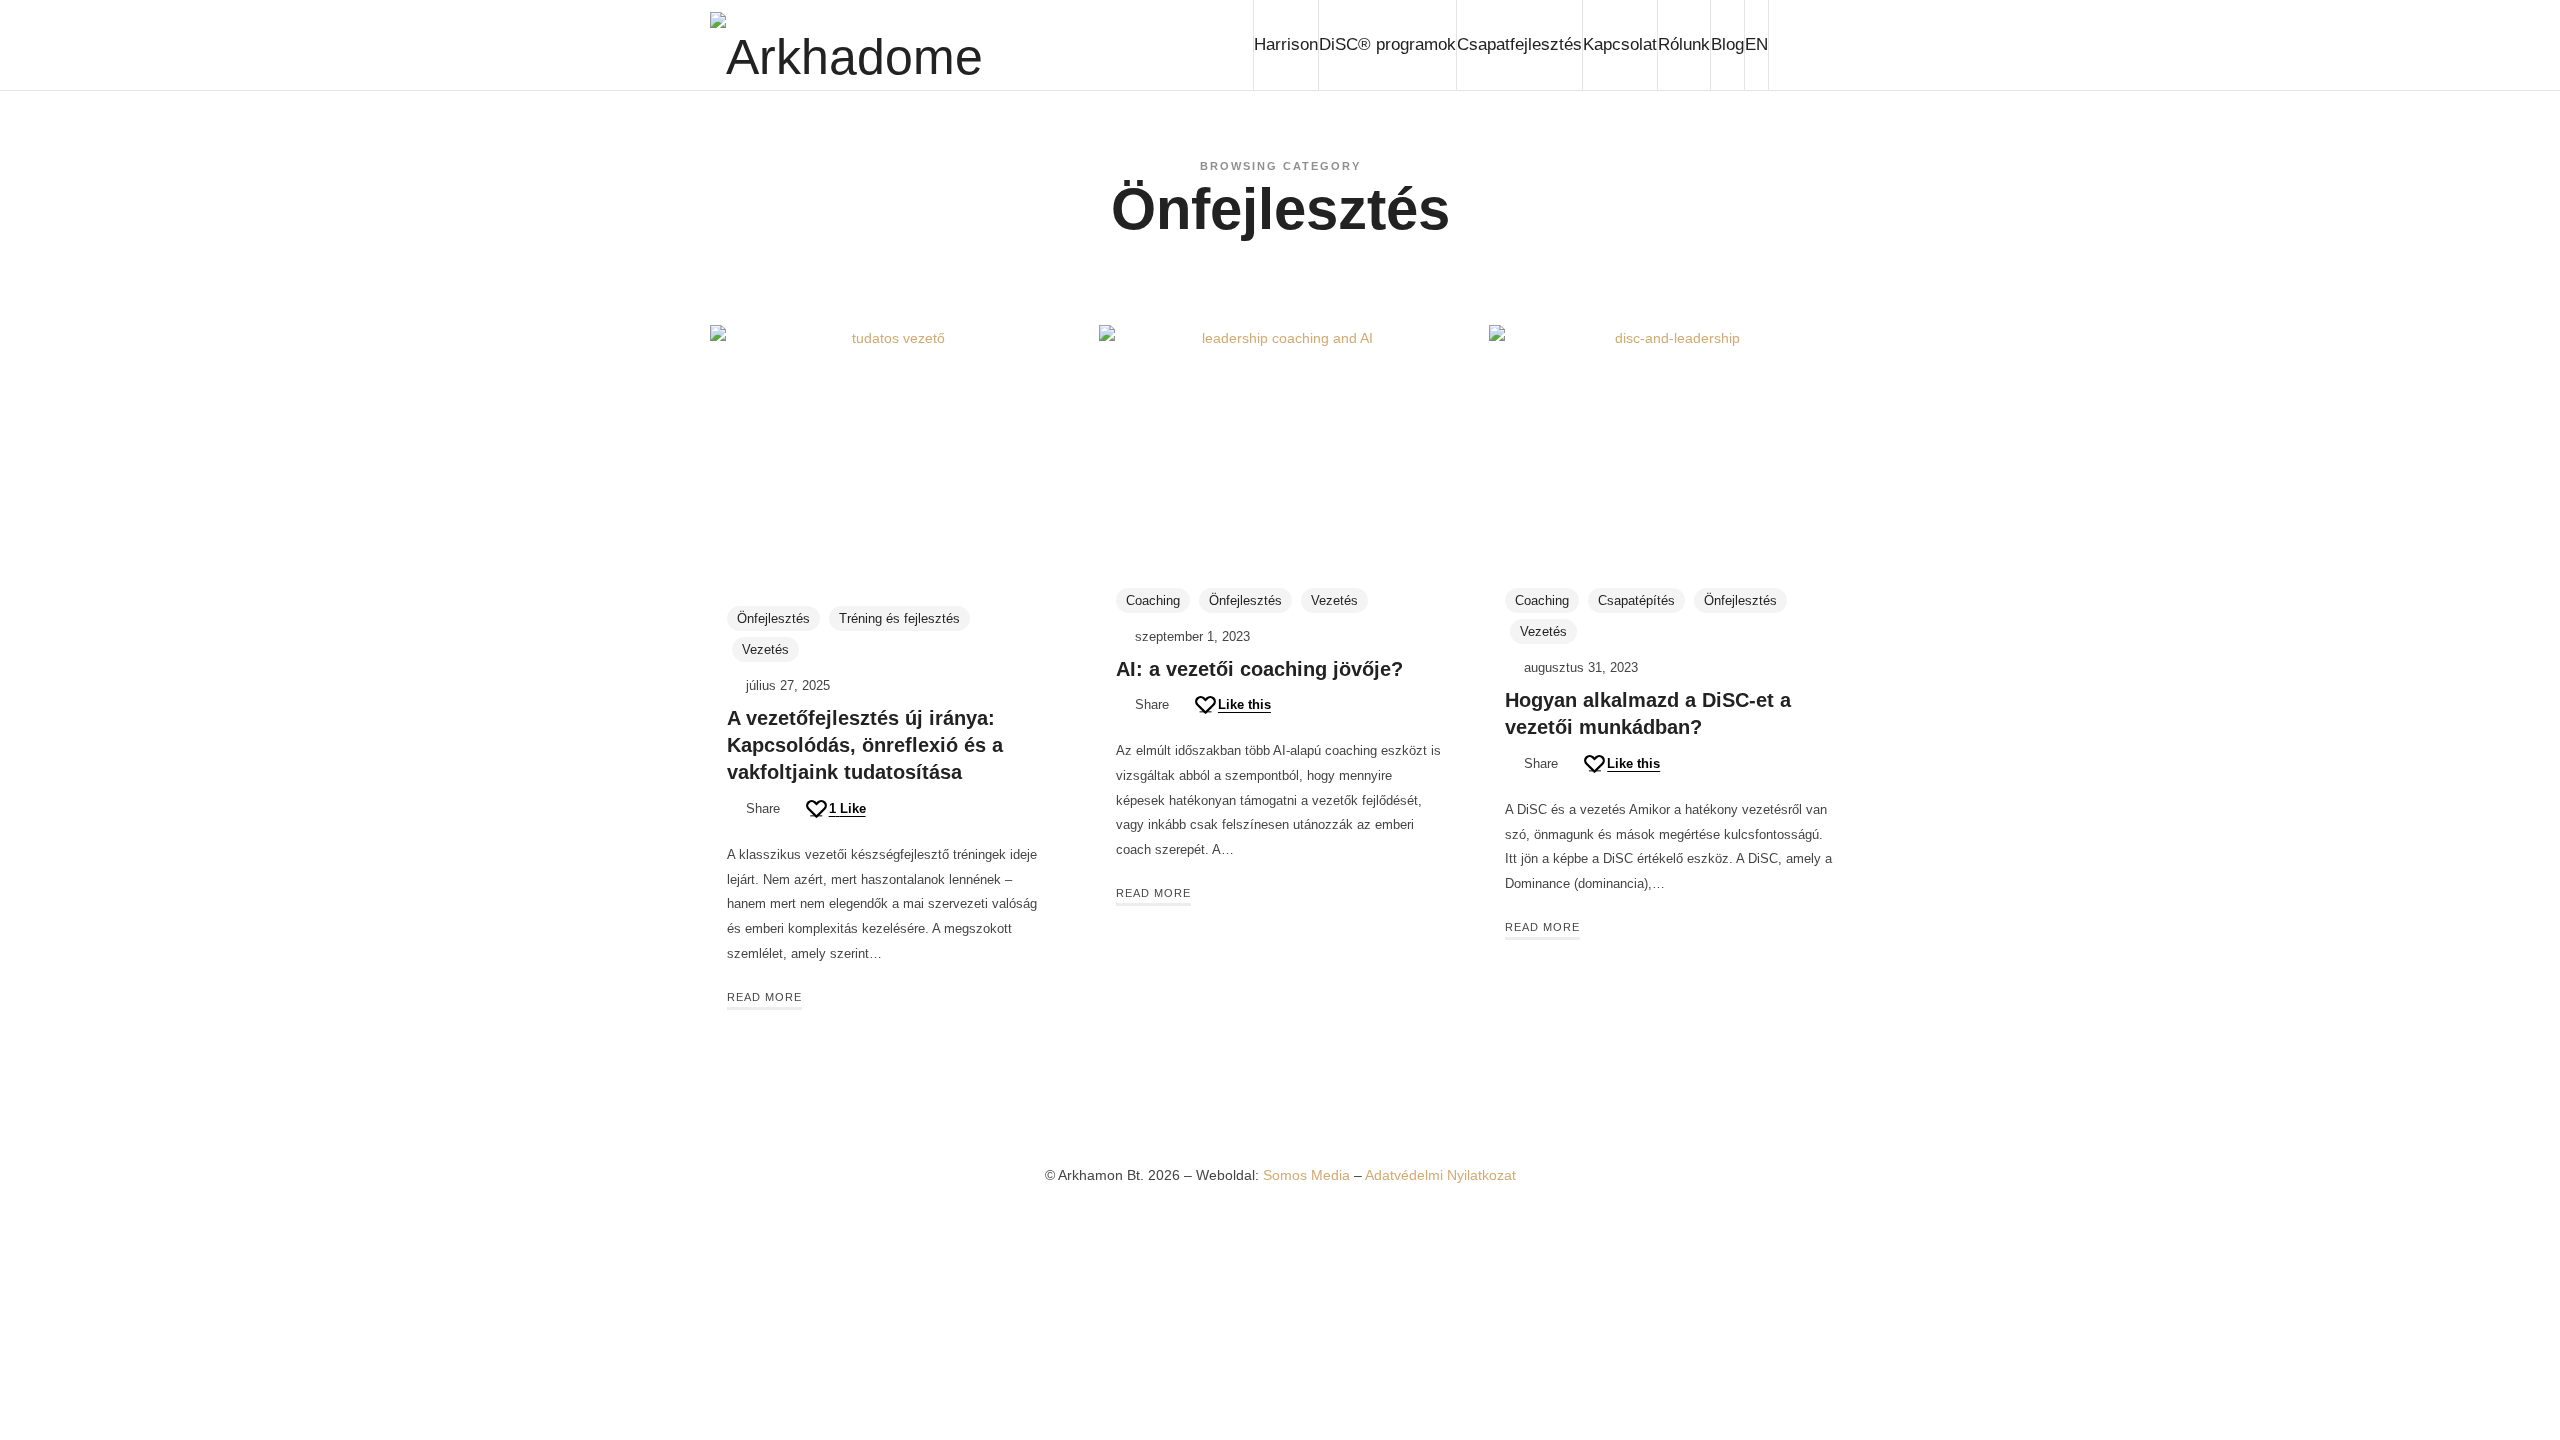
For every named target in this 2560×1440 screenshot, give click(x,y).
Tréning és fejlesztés (899, 618)
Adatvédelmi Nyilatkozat (1440, 1175)
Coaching (1153, 600)
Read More (764, 997)
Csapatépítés (1636, 600)
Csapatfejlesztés (1519, 44)
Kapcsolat (1620, 44)
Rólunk (1684, 44)
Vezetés (765, 649)
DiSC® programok (1387, 44)
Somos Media (1308, 1175)
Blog (1727, 44)
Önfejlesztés (773, 618)
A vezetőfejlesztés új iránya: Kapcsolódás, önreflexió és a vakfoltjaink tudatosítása (865, 745)
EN (1756, 44)
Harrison (1286, 44)
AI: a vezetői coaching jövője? (1259, 669)
